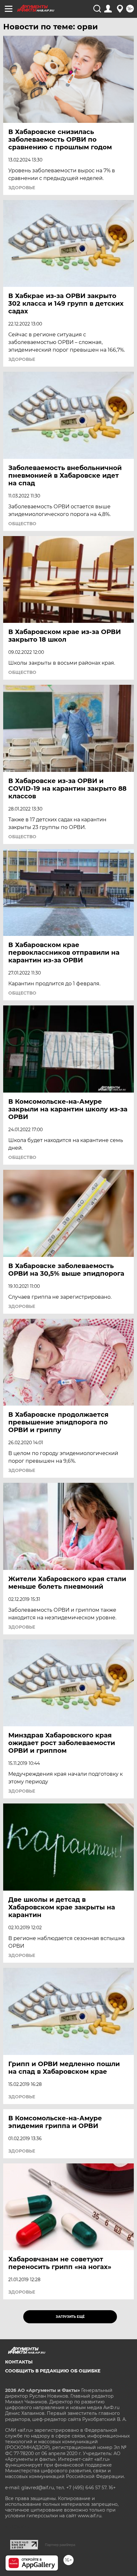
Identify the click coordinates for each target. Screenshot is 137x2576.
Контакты (19, 2362)
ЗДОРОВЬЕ (22, 188)
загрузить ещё (70, 2317)
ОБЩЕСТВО (22, 524)
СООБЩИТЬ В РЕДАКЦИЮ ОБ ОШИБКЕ (53, 2371)
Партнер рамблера (60, 2545)
